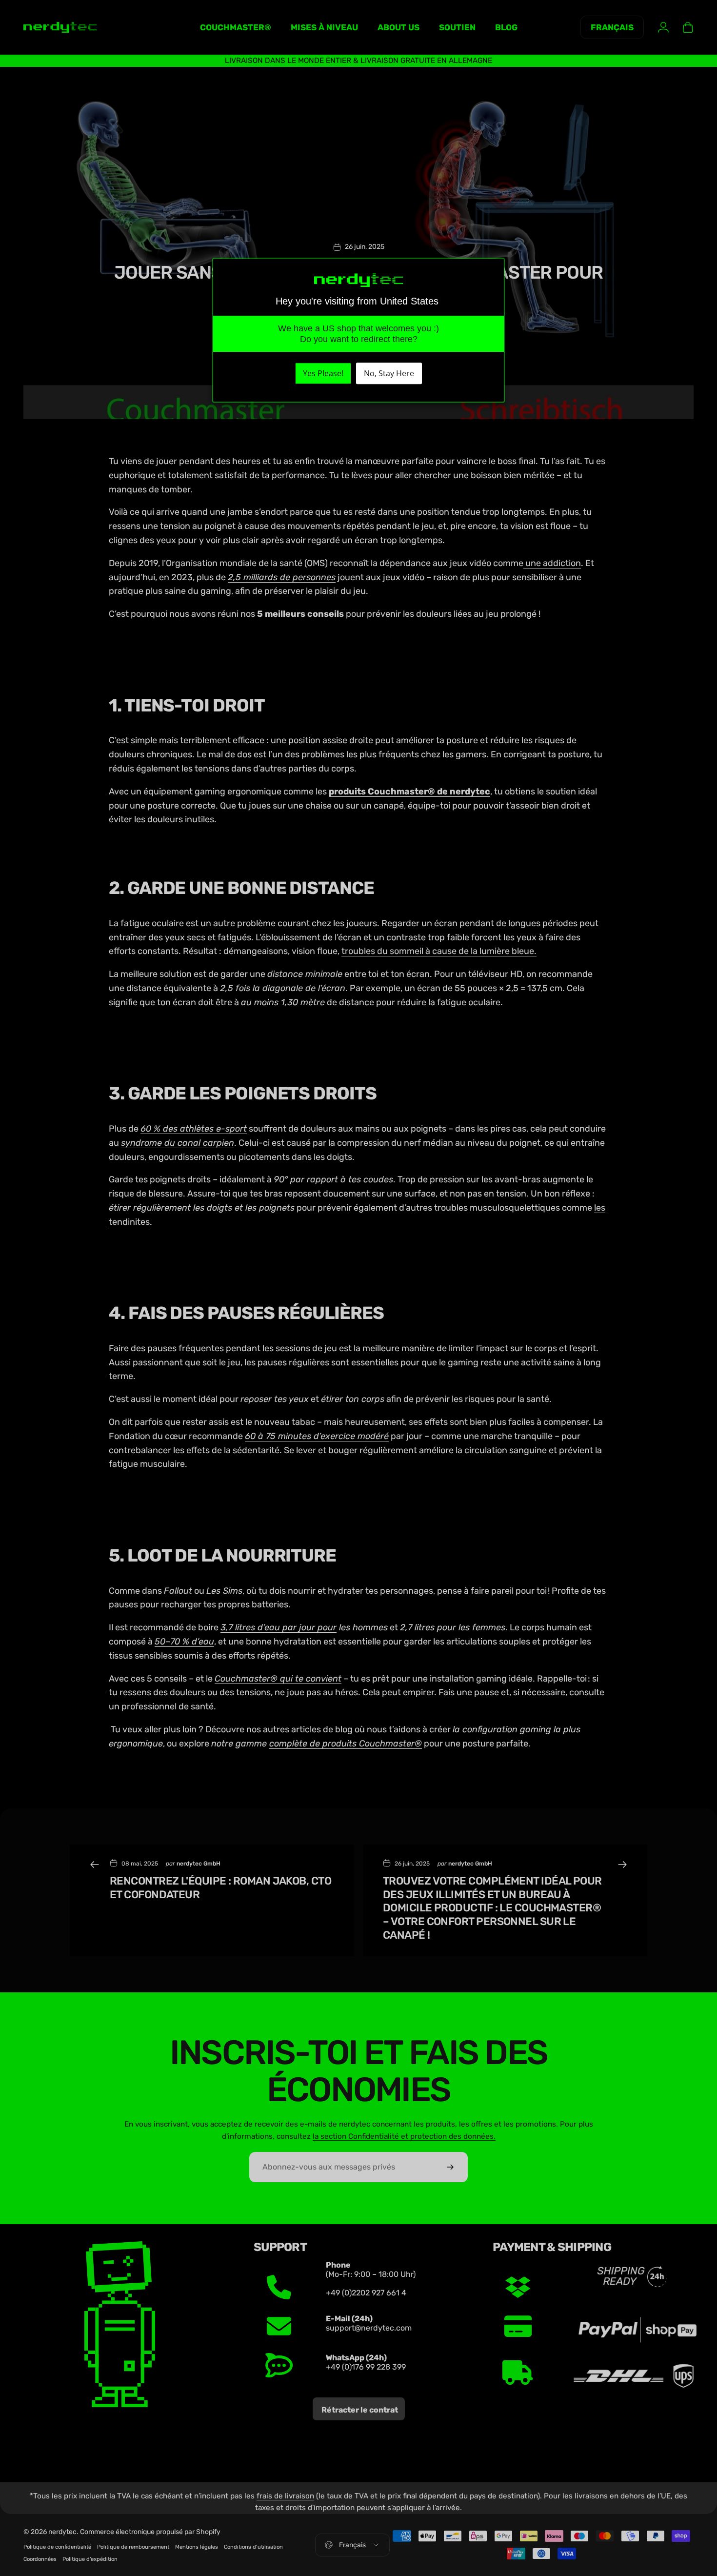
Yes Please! (323, 374)
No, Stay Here (389, 374)
